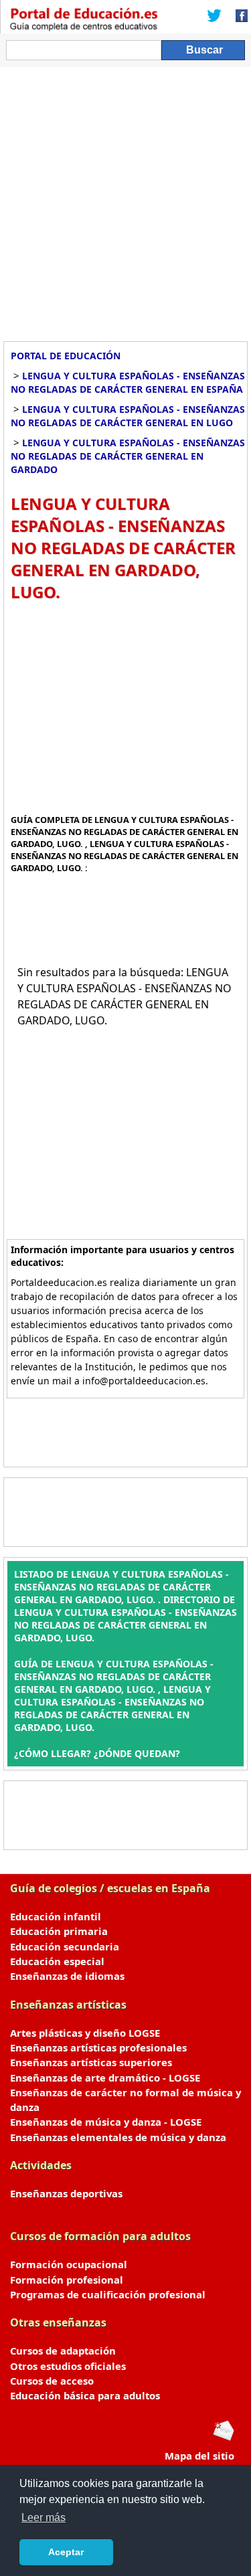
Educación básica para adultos (85, 2395)
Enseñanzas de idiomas (67, 1976)
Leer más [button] (44, 2517)
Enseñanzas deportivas (66, 2193)
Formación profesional (67, 2280)
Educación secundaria (65, 1946)
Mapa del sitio (199, 2456)
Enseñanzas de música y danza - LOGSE (106, 2122)
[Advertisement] (125, 199)
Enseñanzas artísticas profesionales (98, 2047)
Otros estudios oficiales (68, 2366)
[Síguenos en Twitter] (214, 17)
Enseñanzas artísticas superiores (91, 2062)
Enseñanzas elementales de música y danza (118, 2137)
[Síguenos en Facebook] (238, 17)
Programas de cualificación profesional (108, 2294)
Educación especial (57, 1961)
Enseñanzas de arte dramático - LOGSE (105, 2078)
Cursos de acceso (52, 2381)
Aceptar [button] (66, 2552)
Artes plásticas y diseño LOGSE (85, 2033)
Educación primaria (59, 1931)
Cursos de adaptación (63, 2351)
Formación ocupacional (69, 2264)
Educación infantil (56, 1916)
